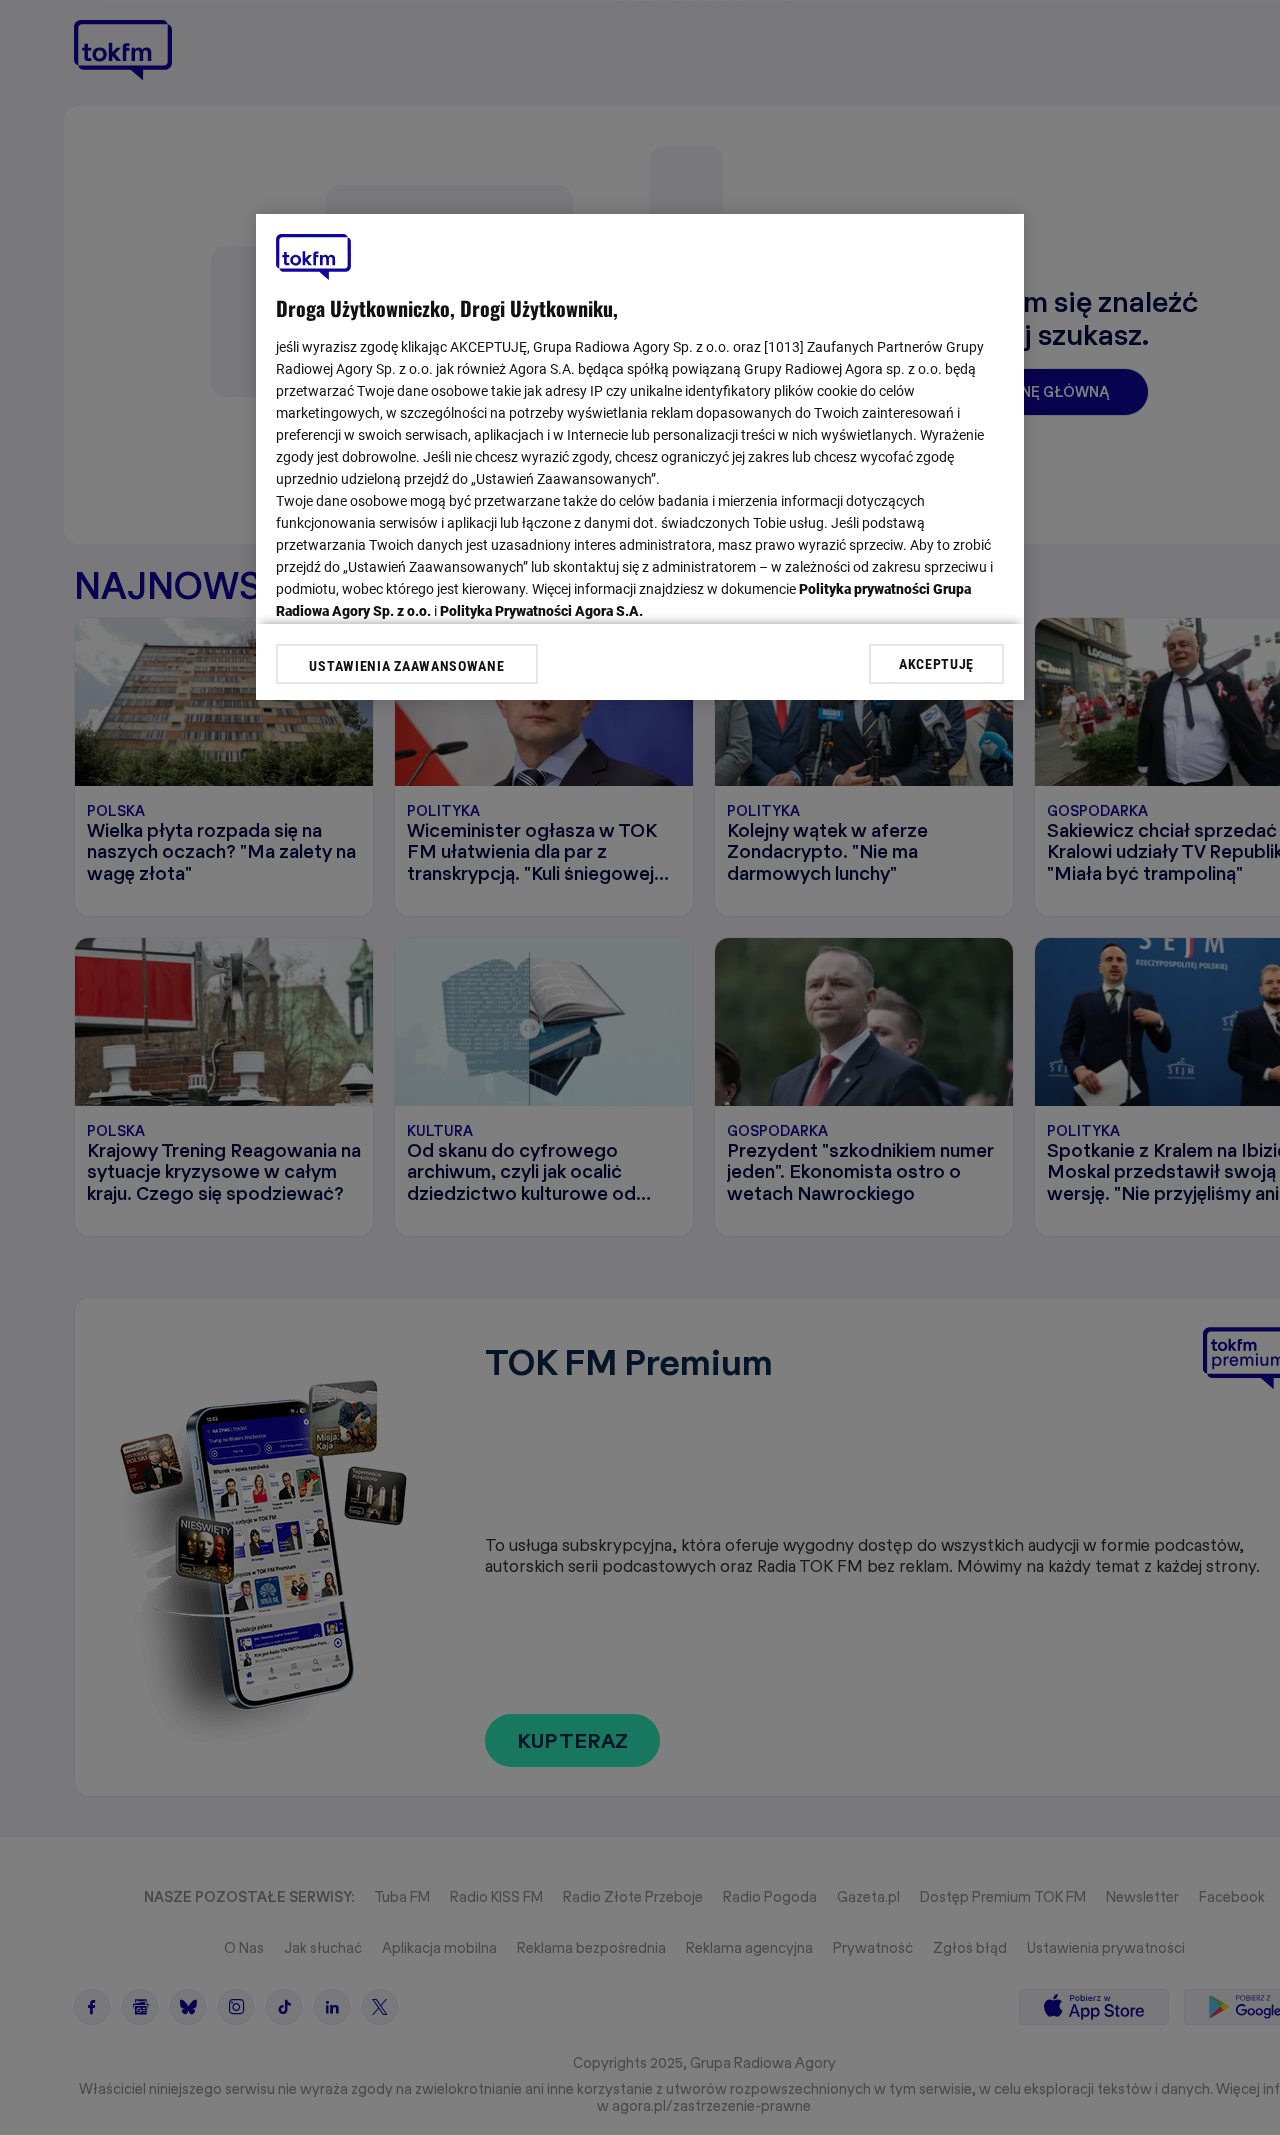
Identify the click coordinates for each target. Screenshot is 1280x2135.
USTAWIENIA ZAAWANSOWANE (406, 666)
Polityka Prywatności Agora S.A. (541, 611)
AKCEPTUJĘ (936, 663)
